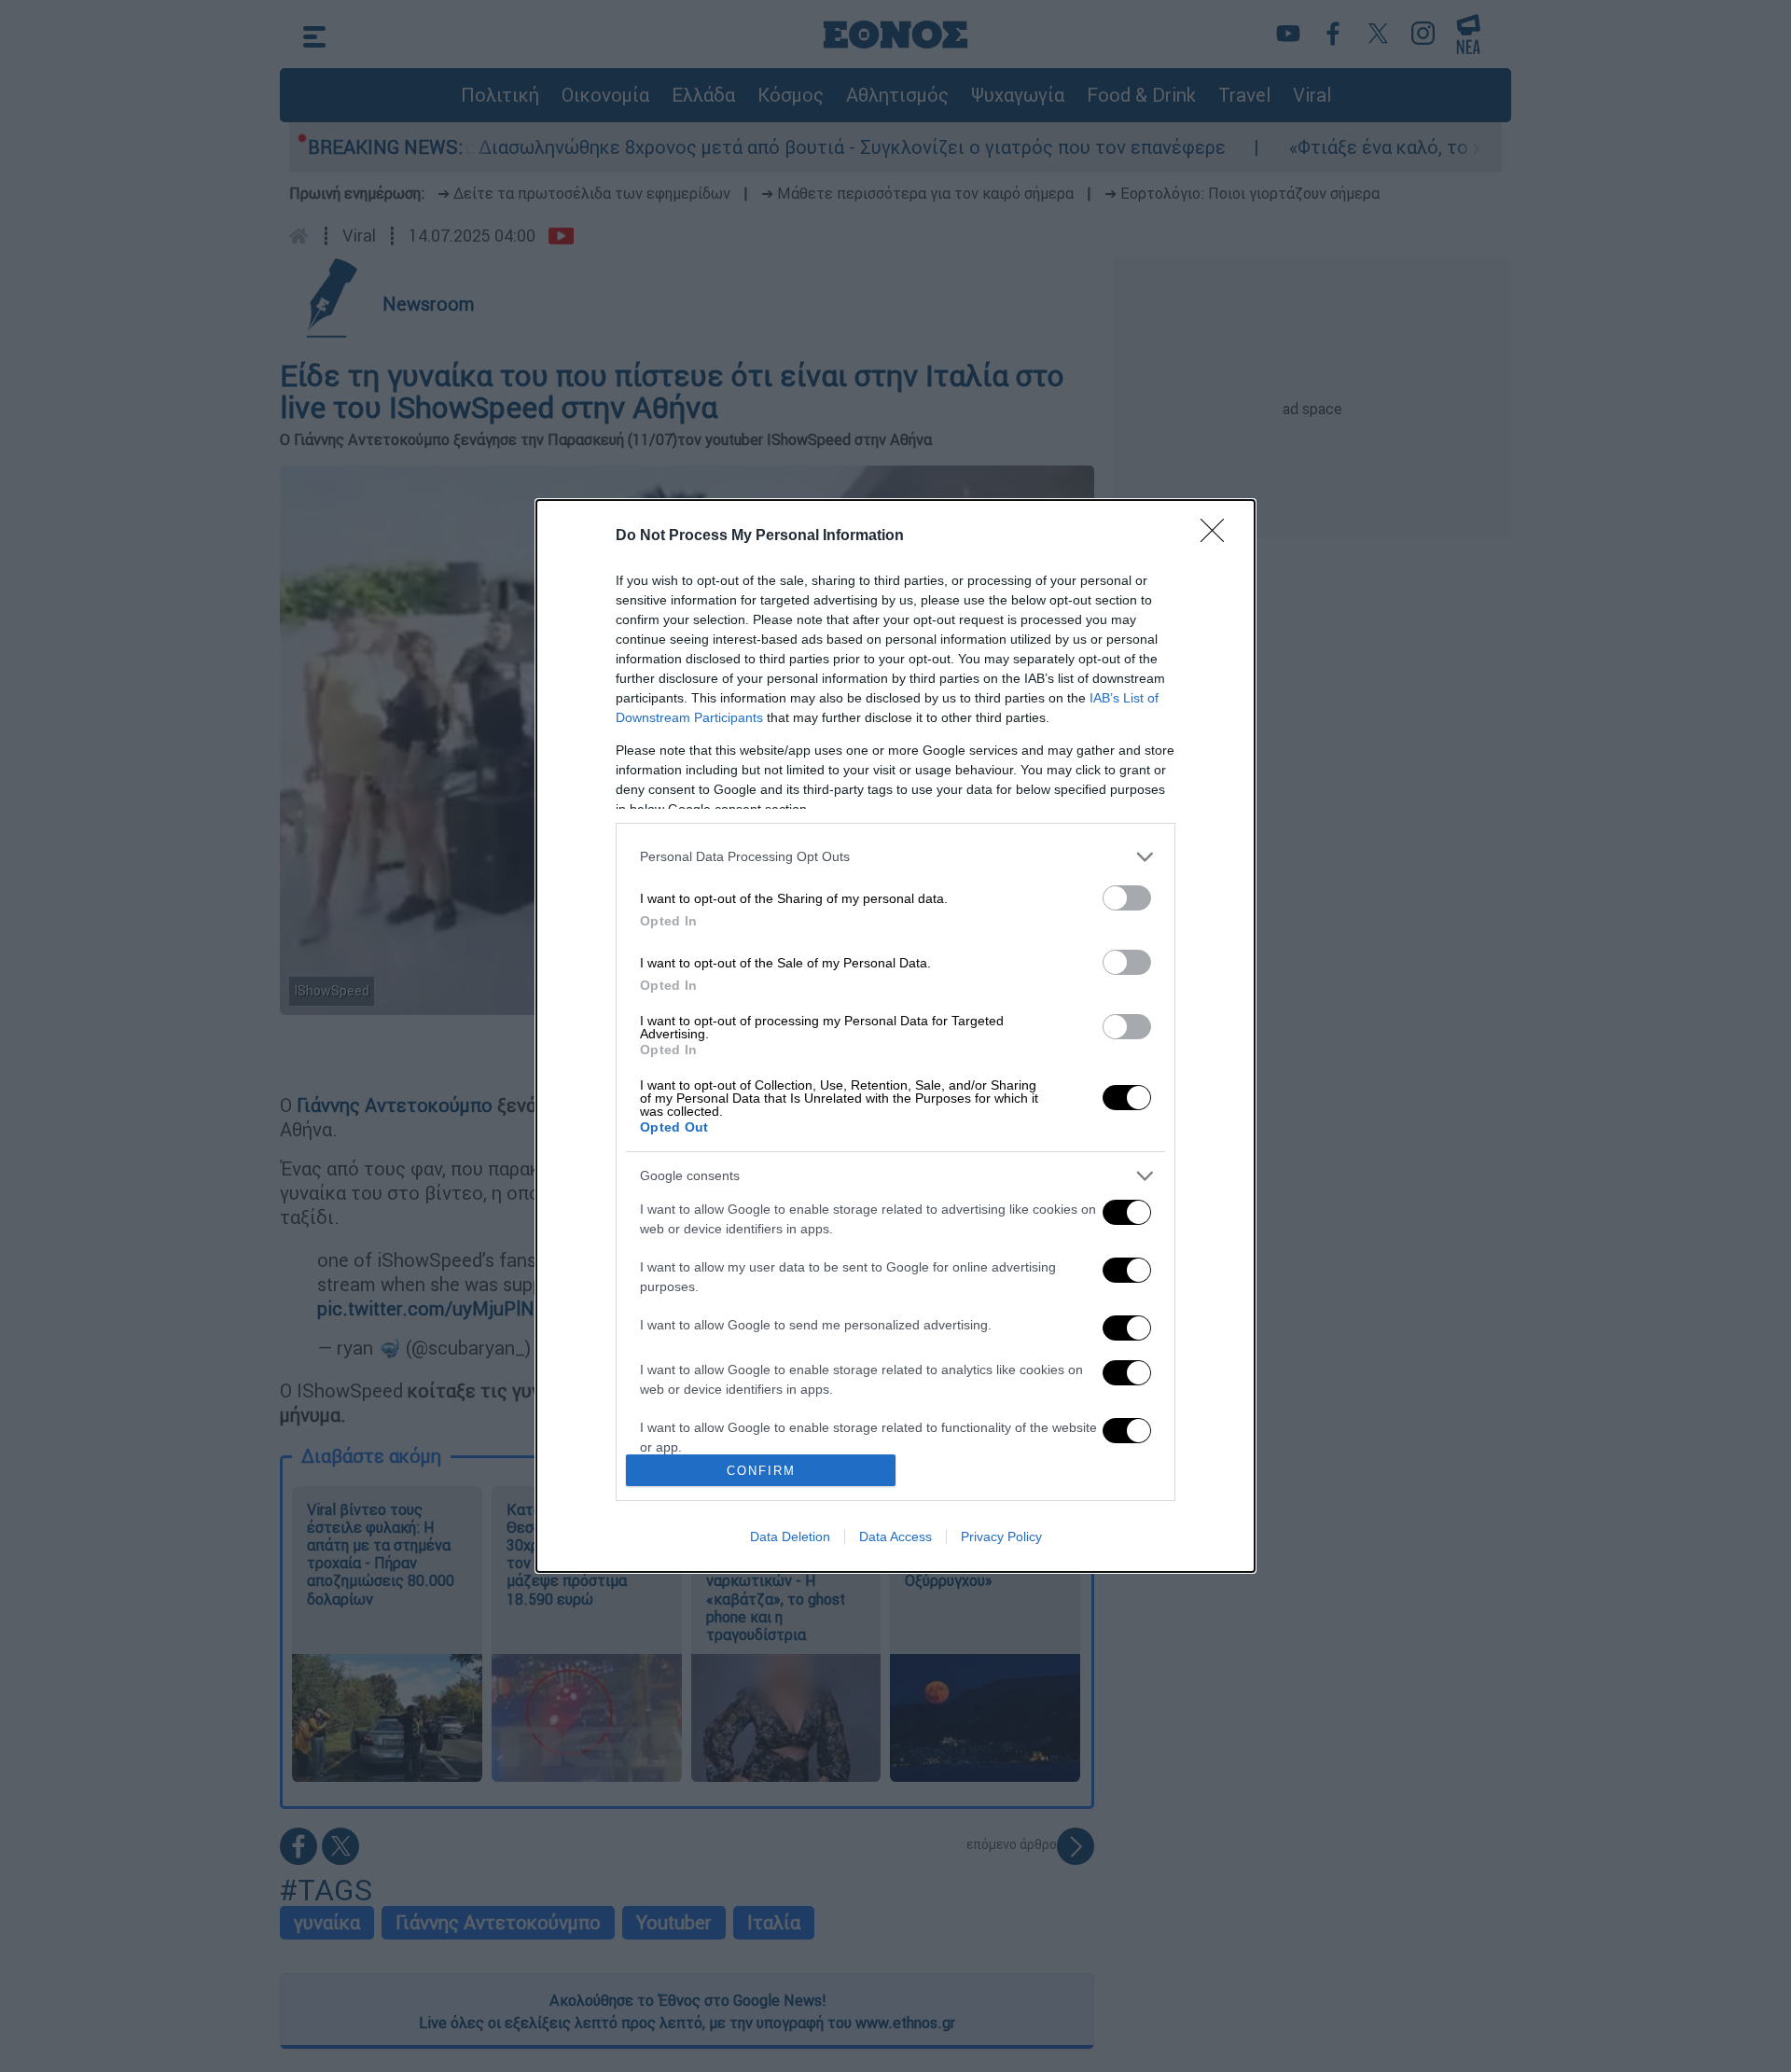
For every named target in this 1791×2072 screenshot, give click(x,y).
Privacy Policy (1001, 1537)
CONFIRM (761, 1471)
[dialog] (895, 1036)
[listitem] (895, 857)
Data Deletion (790, 1537)
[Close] (1218, 536)
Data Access (895, 1537)
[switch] (1127, 898)
